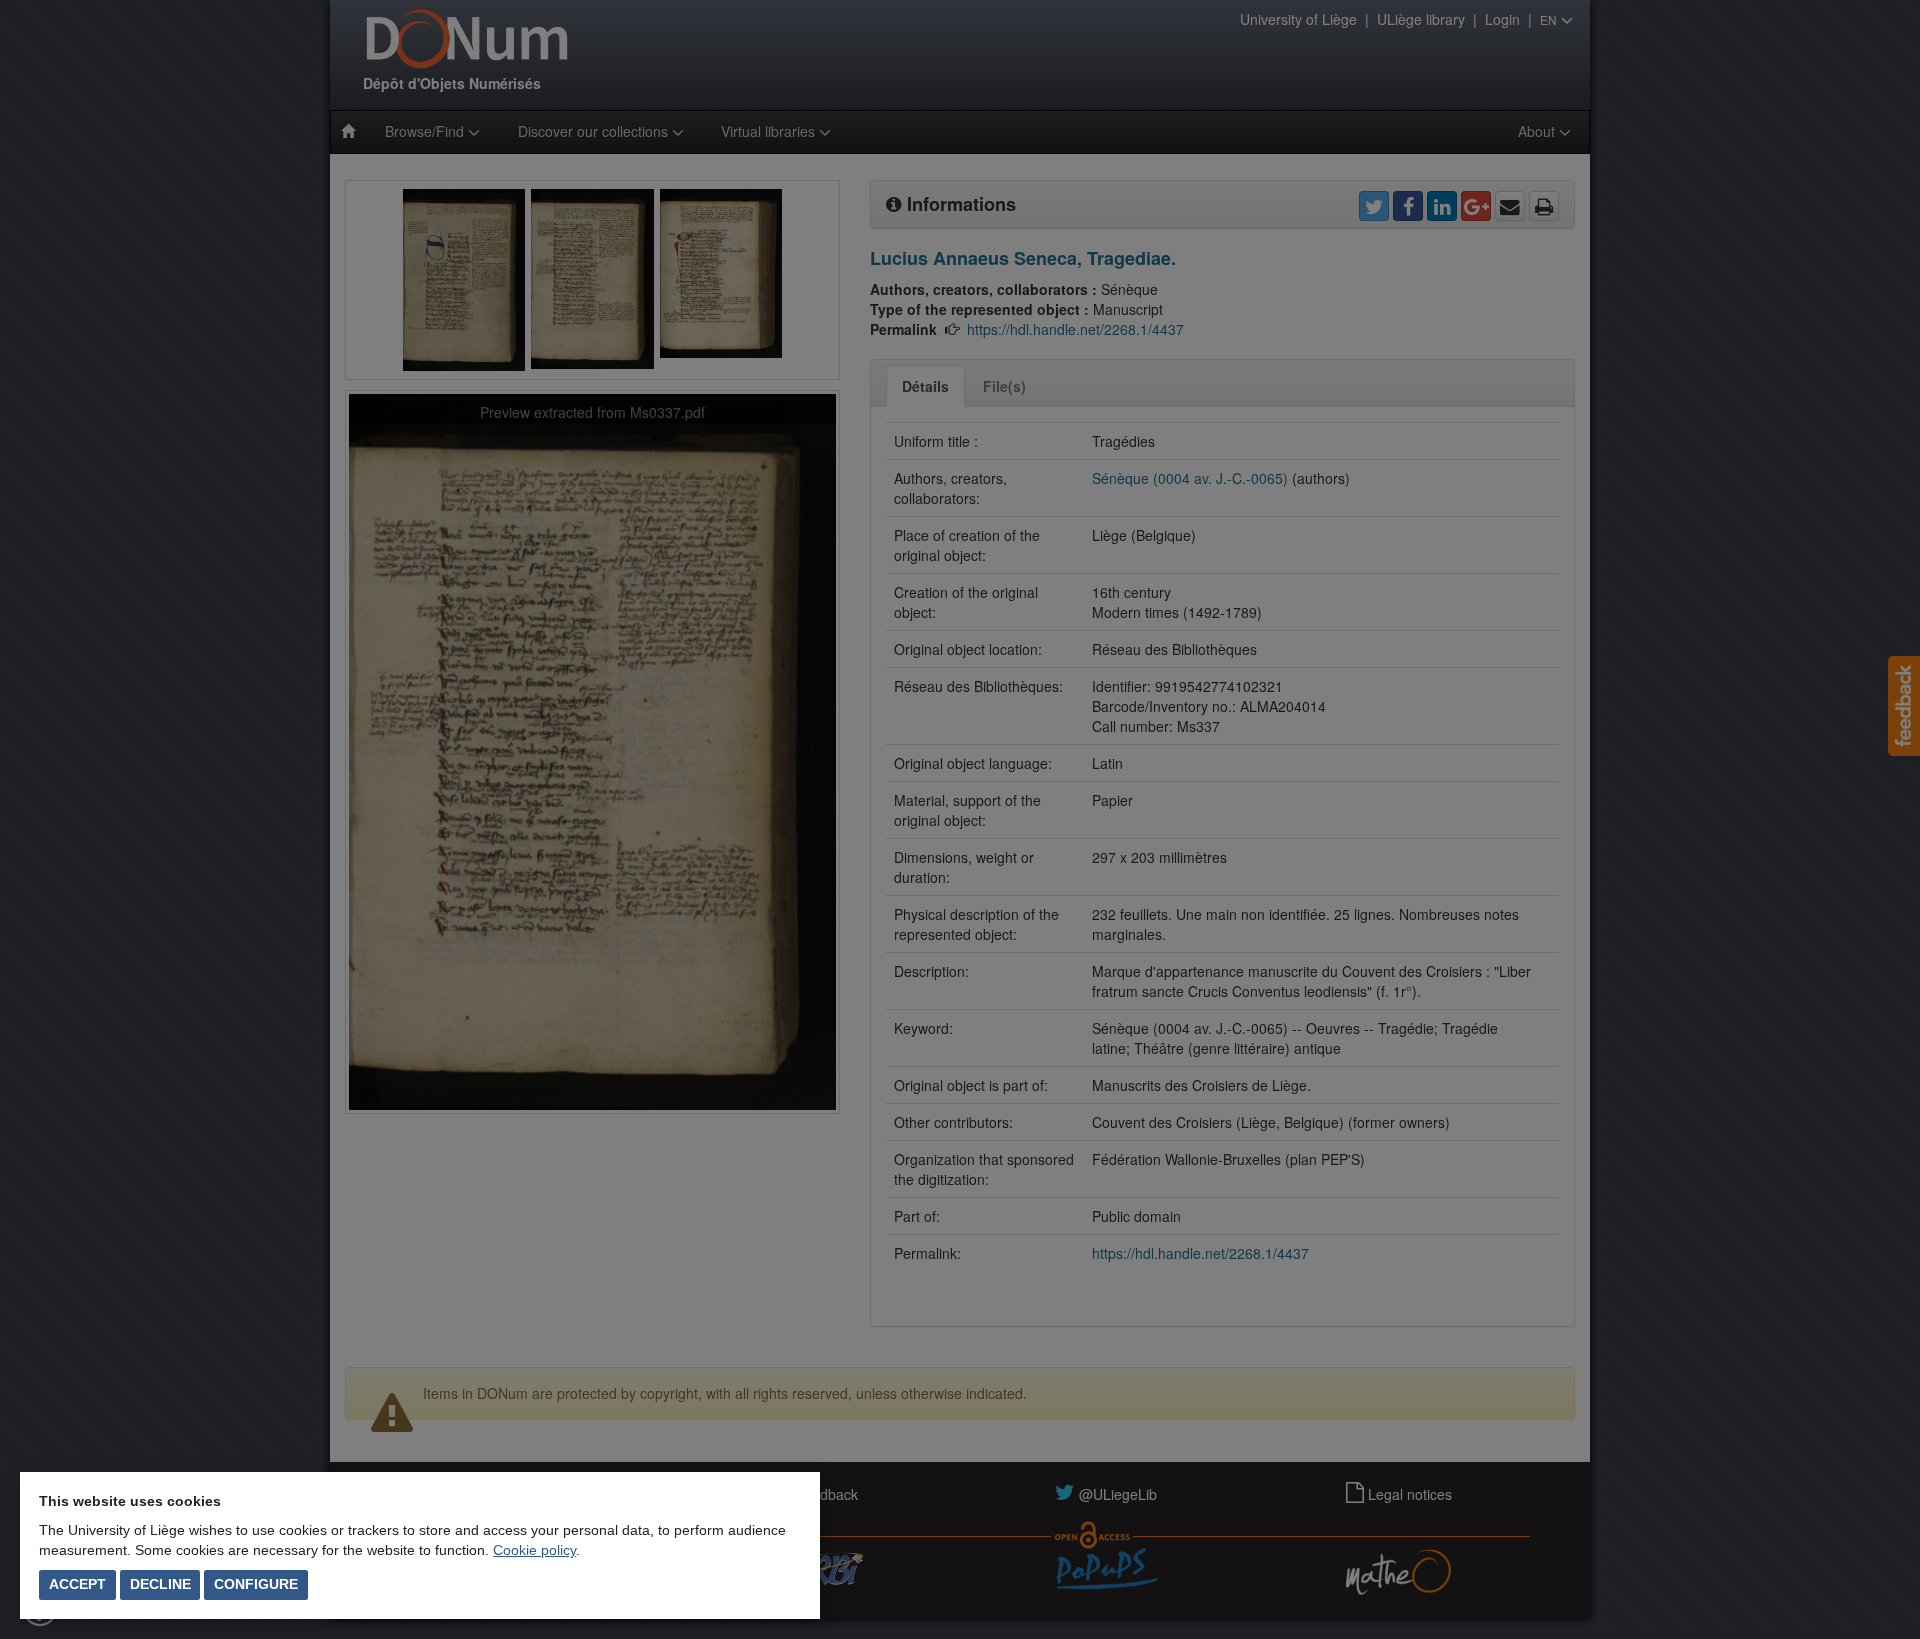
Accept (77, 1584)
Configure (256, 1584)
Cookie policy (534, 1550)
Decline (160, 1584)
